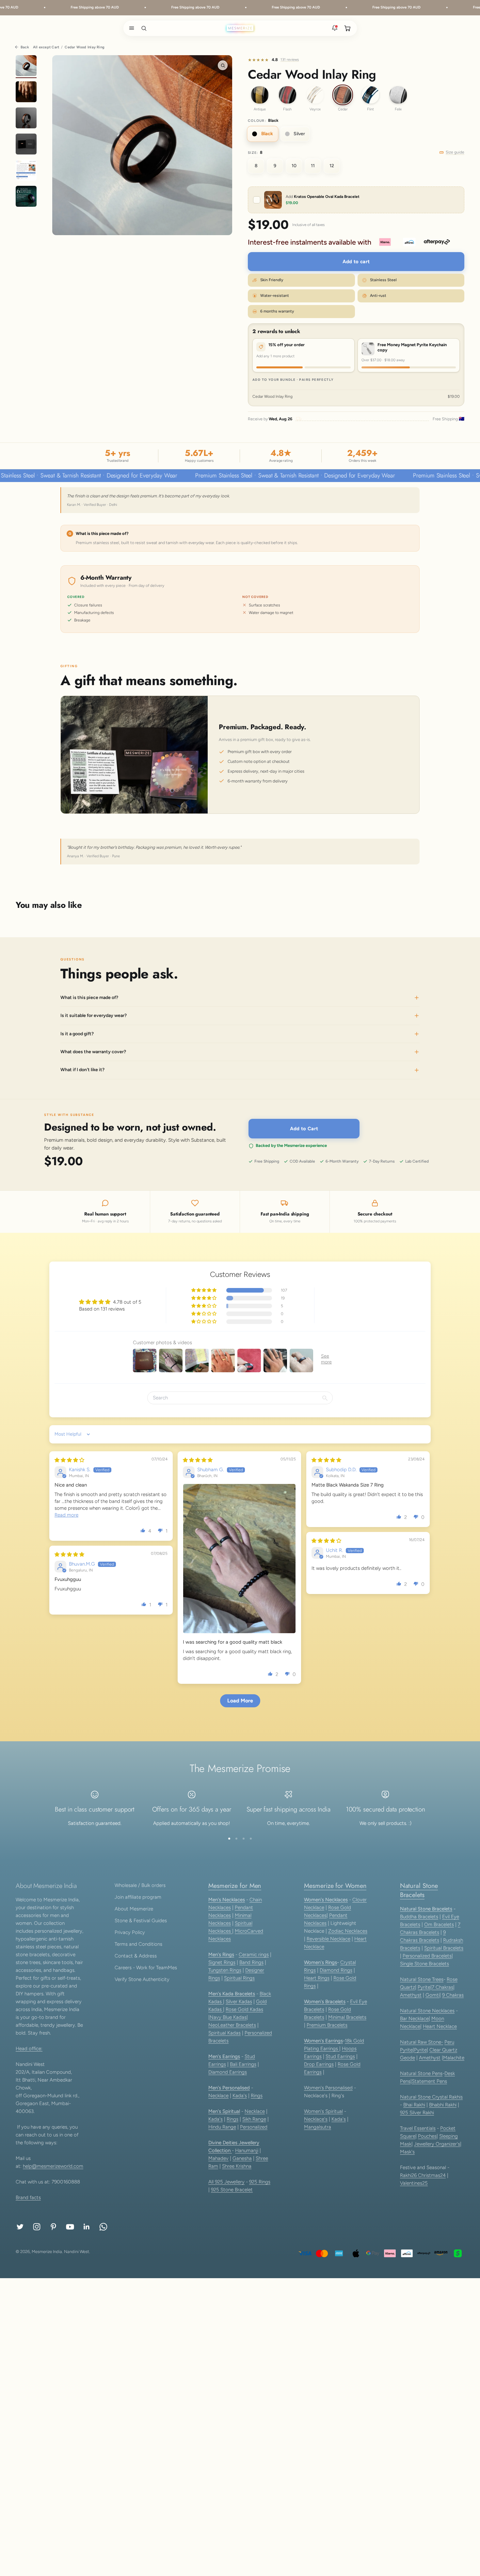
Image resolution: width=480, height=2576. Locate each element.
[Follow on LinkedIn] (87, 2227)
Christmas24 (432, 2175)
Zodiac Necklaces (348, 1931)
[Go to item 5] (26, 171)
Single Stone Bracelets (424, 1964)
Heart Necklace (440, 2026)
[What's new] (335, 28)
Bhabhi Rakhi (443, 2105)
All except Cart (46, 47)
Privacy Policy (130, 1932)
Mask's (407, 2152)
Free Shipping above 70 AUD (70, 7)
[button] (130, 28)
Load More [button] (240, 1701)
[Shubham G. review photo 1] (239, 1559)
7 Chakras (442, 1987)
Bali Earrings (243, 2064)
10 (294, 166)
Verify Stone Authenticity (142, 1979)
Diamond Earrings (228, 2072)
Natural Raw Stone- (422, 2042)
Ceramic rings (254, 1955)
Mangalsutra (318, 2127)
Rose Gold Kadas (244, 2009)
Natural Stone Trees (422, 1979)
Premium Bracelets (327, 2025)
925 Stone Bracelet (232, 2190)
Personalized (254, 2127)
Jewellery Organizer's (437, 2144)
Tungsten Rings (225, 1970)
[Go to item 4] (26, 145)
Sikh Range (254, 2119)
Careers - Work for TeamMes (146, 1968)
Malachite (454, 2058)
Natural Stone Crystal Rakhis (431, 2097)
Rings (257, 2096)
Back (25, 47)
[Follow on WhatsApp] (103, 2227)
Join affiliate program (138, 1897)
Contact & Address (136, 1956)
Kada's (240, 2096)
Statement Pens (429, 2081)
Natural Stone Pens (421, 2073)
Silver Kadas (239, 2002)
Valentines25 (414, 2183)
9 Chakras (453, 1995)
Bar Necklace (414, 2019)
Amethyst (411, 1995)
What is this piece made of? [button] (89, 998)
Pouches (427, 2136)
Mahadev (218, 2158)
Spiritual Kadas (224, 2033)
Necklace (218, 2096)
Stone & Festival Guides (141, 1921)
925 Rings (260, 2182)
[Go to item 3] (26, 119)
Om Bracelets (439, 1924)
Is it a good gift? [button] (77, 1034)
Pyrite (424, 1987)
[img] (69, 1460)
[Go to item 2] (26, 93)
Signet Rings (222, 1962)
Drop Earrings (319, 2064)
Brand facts (28, 2198)
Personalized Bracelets (427, 1956)
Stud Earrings (340, 2056)
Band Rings (251, 1962)
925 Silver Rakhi (417, 2113)
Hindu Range (222, 2127)
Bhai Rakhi (414, 2105)
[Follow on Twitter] (20, 2227)
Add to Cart (304, 1129)
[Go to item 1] (26, 67)
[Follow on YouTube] (70, 2227)
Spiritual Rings (239, 1978)
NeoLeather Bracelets (232, 2025)
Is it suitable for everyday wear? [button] (94, 1016)
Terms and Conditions (138, 1944)
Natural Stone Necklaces (427, 2011)
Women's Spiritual (323, 2111)
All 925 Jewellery (226, 2182)
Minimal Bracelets (347, 2017)
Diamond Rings (336, 1970)
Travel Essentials (418, 2128)
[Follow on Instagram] (37, 2227)
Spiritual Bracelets (444, 1948)
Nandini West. (77, 2252)
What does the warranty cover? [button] (93, 1052)
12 (332, 166)
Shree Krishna (237, 2166)
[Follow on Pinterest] (53, 2227)
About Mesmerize (134, 1909)
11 (313, 166)
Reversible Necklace (328, 1939)
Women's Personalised (328, 2088)
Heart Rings (317, 1978)
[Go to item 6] (26, 197)
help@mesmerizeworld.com (53, 2166)
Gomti (432, 1995)
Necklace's (316, 2119)
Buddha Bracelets (419, 1917)
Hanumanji (247, 2150)
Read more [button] (66, 1515)
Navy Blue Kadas (228, 2017)
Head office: (29, 2049)
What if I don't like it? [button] (82, 1070)
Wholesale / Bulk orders (140, 1885)
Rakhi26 (409, 2175)
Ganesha (242, 2158)
